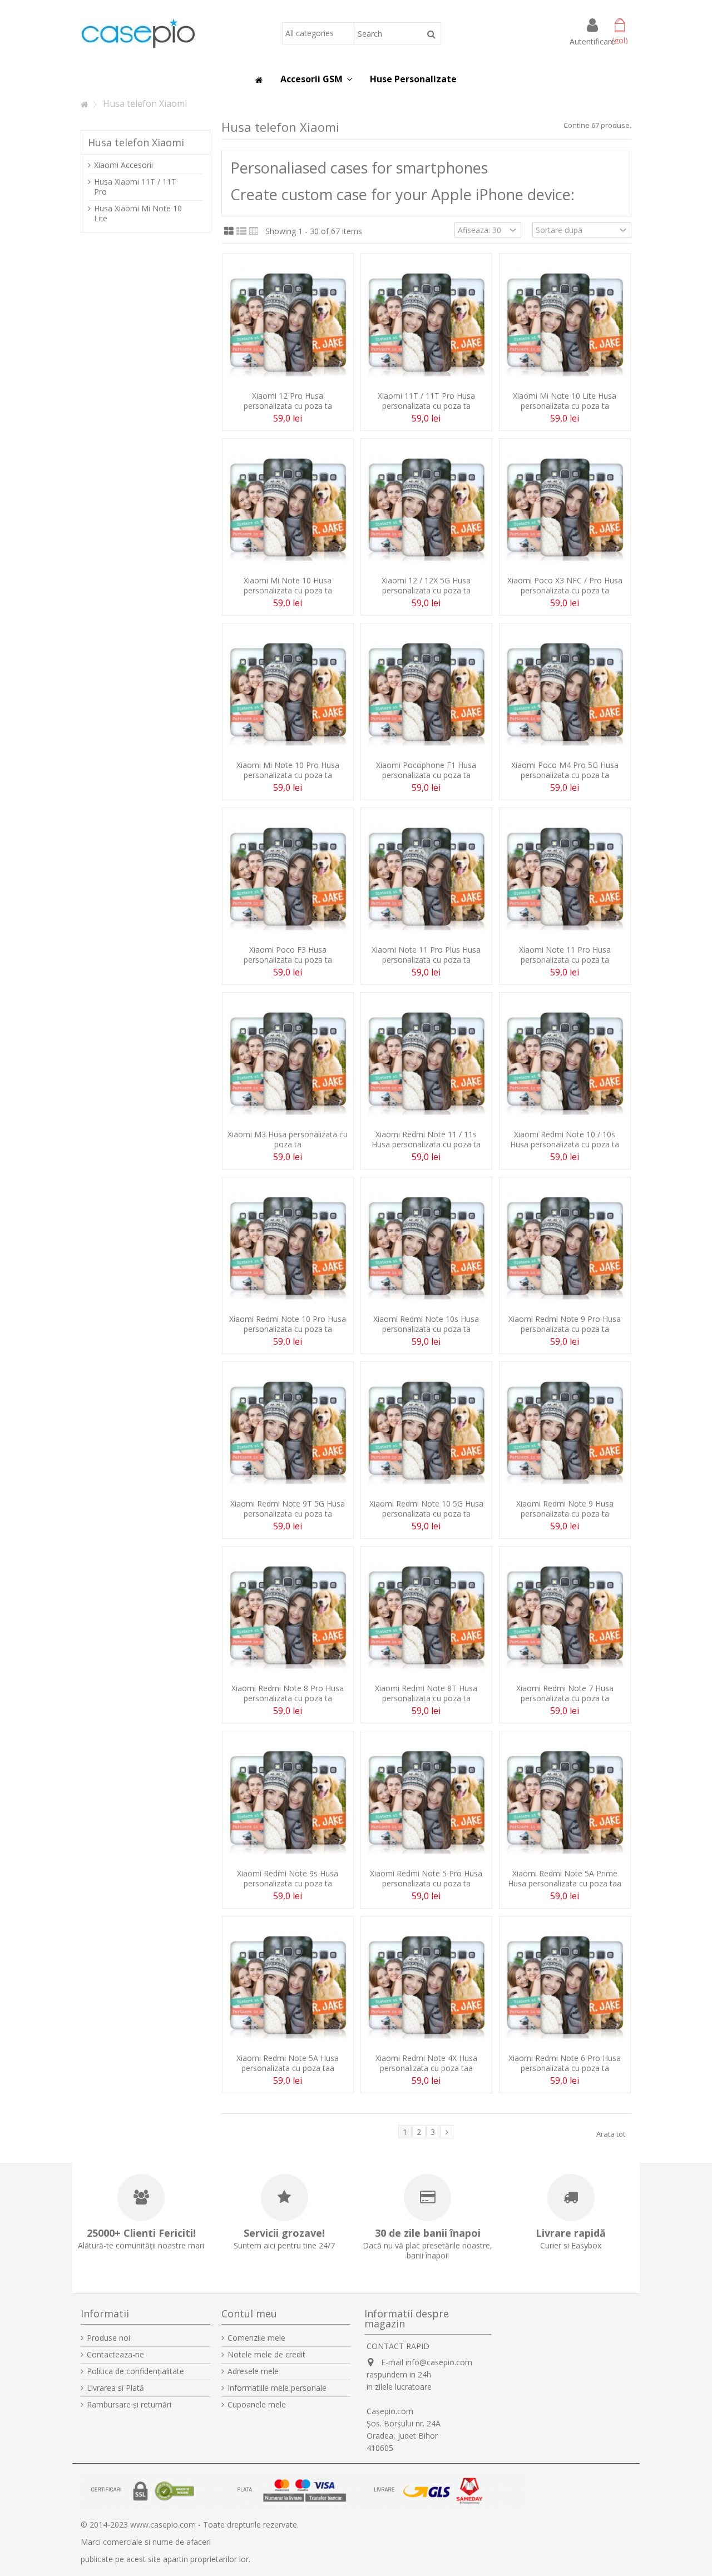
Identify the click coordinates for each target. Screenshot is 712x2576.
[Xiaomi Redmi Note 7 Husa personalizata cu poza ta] (565, 1616)
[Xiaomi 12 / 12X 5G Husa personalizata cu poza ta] (426, 508)
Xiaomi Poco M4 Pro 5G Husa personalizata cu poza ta (565, 770)
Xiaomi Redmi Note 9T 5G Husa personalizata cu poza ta (288, 1509)
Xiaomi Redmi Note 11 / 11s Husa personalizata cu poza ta (426, 1139)
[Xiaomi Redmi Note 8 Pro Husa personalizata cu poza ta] (288, 1616)
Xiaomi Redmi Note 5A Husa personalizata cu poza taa (288, 2063)
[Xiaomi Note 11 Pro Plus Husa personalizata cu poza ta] (426, 878)
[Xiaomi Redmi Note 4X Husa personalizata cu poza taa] (426, 1986)
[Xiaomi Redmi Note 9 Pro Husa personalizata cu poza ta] (565, 1247)
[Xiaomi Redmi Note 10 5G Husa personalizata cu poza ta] (426, 1431)
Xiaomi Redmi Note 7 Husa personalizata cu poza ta (565, 1693)
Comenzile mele (256, 2338)
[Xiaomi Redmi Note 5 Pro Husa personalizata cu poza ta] (426, 1801)
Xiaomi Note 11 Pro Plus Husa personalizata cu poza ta (426, 955)
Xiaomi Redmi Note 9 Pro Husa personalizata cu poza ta (565, 1324)
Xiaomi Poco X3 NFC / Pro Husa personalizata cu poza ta (565, 585)
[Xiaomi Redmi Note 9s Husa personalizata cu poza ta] (288, 1801)
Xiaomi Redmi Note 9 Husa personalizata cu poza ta (565, 1509)
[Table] (254, 231)
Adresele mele (253, 2371)
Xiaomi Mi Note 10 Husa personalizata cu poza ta (288, 585)
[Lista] (241, 231)
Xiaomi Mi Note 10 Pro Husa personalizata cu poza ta (288, 770)
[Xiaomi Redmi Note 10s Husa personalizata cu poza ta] (426, 1247)
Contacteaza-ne (115, 2355)
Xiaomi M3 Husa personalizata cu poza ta (288, 1139)
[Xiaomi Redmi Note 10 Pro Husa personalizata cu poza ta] (288, 1247)
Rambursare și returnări (129, 2405)
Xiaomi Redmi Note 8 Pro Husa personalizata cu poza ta (288, 1693)
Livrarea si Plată (115, 2388)
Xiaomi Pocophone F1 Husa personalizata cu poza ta (426, 770)
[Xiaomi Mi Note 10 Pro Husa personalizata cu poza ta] (288, 693)
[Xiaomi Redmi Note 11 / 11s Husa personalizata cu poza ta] (426, 1062)
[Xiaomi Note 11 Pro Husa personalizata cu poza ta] (565, 878)
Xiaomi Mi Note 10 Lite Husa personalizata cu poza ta (565, 401)
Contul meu (249, 2314)
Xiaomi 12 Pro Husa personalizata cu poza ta (288, 401)
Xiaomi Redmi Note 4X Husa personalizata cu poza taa (426, 2063)
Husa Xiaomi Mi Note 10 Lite (138, 214)
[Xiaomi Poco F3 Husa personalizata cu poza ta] (288, 878)
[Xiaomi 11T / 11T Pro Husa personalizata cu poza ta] (426, 323)
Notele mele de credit (266, 2355)
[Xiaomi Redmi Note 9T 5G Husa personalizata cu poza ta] (288, 1431)
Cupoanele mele (257, 2405)
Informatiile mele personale (277, 2388)
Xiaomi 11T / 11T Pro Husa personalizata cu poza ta (426, 401)
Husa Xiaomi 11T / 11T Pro (135, 187)
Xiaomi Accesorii (123, 165)
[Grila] (229, 231)
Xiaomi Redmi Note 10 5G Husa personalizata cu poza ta (426, 1509)
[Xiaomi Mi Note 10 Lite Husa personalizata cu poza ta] (565, 323)
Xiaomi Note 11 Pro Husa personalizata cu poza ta (565, 955)
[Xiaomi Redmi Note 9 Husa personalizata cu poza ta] (565, 1431)
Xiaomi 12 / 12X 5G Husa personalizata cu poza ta (426, 585)
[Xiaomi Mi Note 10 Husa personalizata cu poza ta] (288, 508)
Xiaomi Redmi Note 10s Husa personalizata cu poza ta (426, 1324)
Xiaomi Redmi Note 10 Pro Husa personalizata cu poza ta (288, 1324)
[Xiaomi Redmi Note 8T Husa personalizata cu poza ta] (426, 1616)
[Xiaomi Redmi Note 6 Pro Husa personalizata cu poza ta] (565, 1986)
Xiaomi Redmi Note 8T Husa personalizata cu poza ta (426, 1693)
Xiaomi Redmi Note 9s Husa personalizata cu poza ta (288, 1878)
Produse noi (108, 2338)
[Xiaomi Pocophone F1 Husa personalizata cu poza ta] (426, 693)
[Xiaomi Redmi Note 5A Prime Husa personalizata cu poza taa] (565, 1801)
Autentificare (592, 41)
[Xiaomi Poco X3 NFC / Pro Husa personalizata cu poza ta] (565, 508)
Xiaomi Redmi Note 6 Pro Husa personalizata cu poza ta (565, 2063)
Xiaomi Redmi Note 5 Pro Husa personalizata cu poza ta (426, 1878)
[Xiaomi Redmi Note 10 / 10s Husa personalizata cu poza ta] (565, 1062)
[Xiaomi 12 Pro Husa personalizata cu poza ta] (288, 323)
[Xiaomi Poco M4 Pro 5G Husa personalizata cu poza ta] (565, 693)
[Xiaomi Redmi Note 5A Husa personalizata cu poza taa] (288, 1986)
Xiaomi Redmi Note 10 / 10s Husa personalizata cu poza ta (565, 1139)
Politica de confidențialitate (135, 2371)
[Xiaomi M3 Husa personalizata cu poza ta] (288, 1062)
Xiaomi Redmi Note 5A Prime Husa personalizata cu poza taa (565, 1878)
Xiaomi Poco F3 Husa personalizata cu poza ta (288, 955)
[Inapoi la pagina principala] (84, 105)
